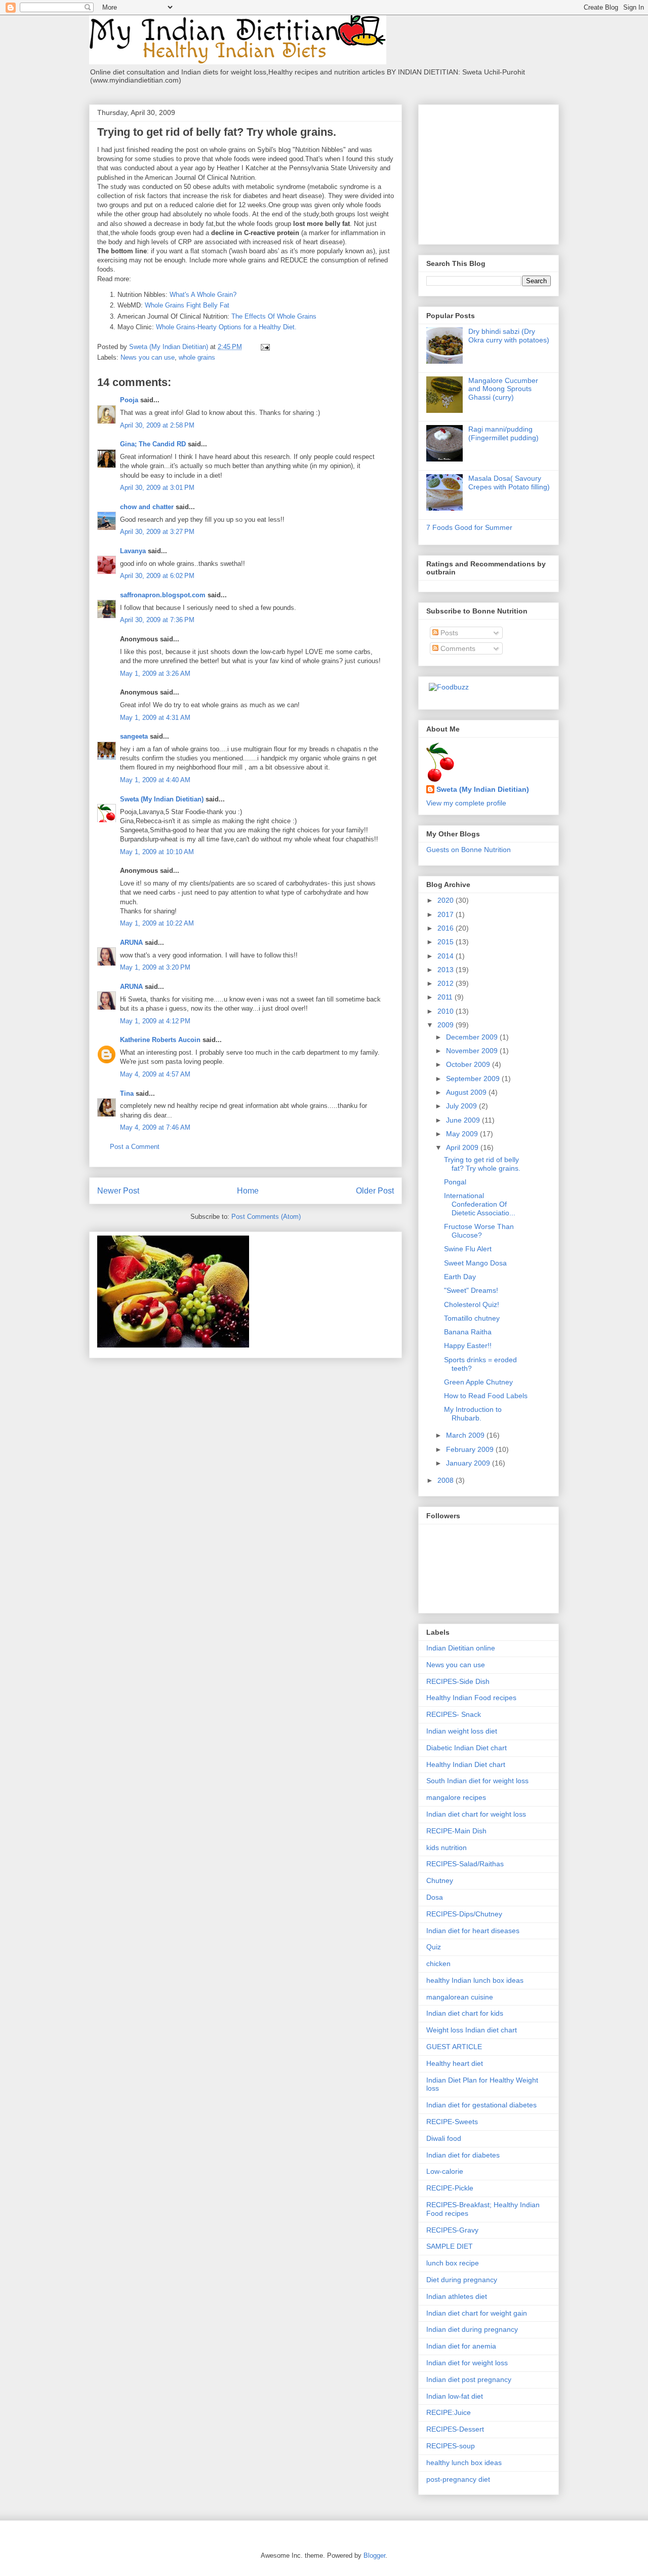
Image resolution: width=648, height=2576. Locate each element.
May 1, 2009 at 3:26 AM (155, 674)
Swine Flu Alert (468, 1249)
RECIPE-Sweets (452, 2122)
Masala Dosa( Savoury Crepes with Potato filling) (509, 483)
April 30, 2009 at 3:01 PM (157, 488)
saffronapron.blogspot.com (163, 595)
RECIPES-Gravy (452, 2230)
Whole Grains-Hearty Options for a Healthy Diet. (226, 327)
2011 (446, 997)
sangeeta (134, 736)
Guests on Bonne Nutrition (469, 850)
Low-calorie (445, 2171)
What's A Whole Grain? (203, 295)
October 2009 (469, 1064)
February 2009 (471, 1449)
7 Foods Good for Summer (469, 527)
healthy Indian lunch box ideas (475, 1980)
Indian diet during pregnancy (472, 2329)
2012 (447, 983)
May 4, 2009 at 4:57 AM (155, 1074)
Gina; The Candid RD (153, 444)
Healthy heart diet (455, 2063)
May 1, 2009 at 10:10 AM (157, 852)
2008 (447, 1480)
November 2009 (473, 1051)
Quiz (434, 1947)
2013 (447, 970)
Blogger (374, 2555)
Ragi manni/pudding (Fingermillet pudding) (503, 433)
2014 (447, 956)
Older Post (375, 1191)
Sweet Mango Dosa (475, 1263)
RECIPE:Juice (449, 2412)
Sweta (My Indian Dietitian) (162, 799)
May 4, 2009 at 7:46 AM (155, 1127)
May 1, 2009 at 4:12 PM (155, 1021)
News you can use (148, 357)
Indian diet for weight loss (467, 2363)
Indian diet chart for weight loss (476, 1814)
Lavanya (133, 551)
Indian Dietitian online (461, 1648)
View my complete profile (466, 803)
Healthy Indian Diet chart (466, 1764)
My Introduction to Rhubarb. (473, 1414)
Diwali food (444, 2138)
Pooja (129, 400)
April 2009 (463, 1147)
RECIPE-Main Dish (456, 1831)
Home (248, 1191)
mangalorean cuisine (460, 1997)
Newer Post (118, 1191)
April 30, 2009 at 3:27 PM (157, 532)
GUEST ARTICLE (454, 2047)
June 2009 (464, 1120)
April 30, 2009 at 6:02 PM (157, 576)
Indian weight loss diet (462, 1731)
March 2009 (466, 1435)
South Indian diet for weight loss (477, 1781)
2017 (447, 914)
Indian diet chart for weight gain (477, 2313)
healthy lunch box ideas (464, 2463)
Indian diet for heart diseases (473, 1931)
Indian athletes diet (457, 2296)
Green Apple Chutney (478, 1382)
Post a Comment (135, 1147)
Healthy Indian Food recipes (471, 1698)
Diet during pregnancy (462, 2280)
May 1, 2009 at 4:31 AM (155, 718)
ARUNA (131, 943)
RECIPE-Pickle (450, 2188)
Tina (127, 1093)
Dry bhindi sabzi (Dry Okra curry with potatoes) (509, 336)
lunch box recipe (453, 2263)
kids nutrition (447, 1848)
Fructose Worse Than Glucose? (479, 1231)
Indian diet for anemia (461, 2346)
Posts (448, 633)
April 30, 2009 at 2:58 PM (157, 425)
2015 (447, 942)
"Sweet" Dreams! (471, 1290)
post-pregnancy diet (458, 2479)
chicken (438, 1964)
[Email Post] (265, 347)
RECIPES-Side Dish (458, 1681)
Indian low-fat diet (455, 2396)
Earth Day (460, 1277)
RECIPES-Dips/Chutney (464, 1914)
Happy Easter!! (468, 1345)
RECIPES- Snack (454, 1714)
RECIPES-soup (451, 2446)
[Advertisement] (490, 172)
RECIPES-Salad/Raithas (465, 1864)
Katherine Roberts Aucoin (160, 1040)
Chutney (440, 1880)
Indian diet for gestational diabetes (481, 2105)
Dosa (435, 1897)
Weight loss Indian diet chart (472, 2030)
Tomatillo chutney (472, 1318)
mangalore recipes (456, 1797)
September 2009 (474, 1079)
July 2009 (462, 1106)
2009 (447, 1025)
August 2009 (467, 1092)
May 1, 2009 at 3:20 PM (155, 967)
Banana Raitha (468, 1332)
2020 (447, 900)
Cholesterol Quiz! (472, 1304)
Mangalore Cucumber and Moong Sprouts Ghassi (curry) (503, 389)
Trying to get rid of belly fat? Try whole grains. (482, 1164)
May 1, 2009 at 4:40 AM (155, 780)
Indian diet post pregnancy (469, 2379)
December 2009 (473, 1037)
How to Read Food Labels (486, 1396)
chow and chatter (147, 507)
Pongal (455, 1182)
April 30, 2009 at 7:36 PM (157, 620)
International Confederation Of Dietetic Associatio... (480, 1204)
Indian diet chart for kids (465, 2013)
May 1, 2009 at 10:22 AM (157, 923)
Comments (457, 648)
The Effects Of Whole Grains (274, 316)
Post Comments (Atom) (266, 1217)
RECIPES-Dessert (455, 2429)
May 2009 (463, 1134)
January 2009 (469, 1463)
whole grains (197, 357)
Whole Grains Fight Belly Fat (187, 305)
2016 (447, 928)
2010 (447, 1011)
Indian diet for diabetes (463, 2155)
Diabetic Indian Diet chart (467, 1748)
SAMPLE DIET (450, 2246)
